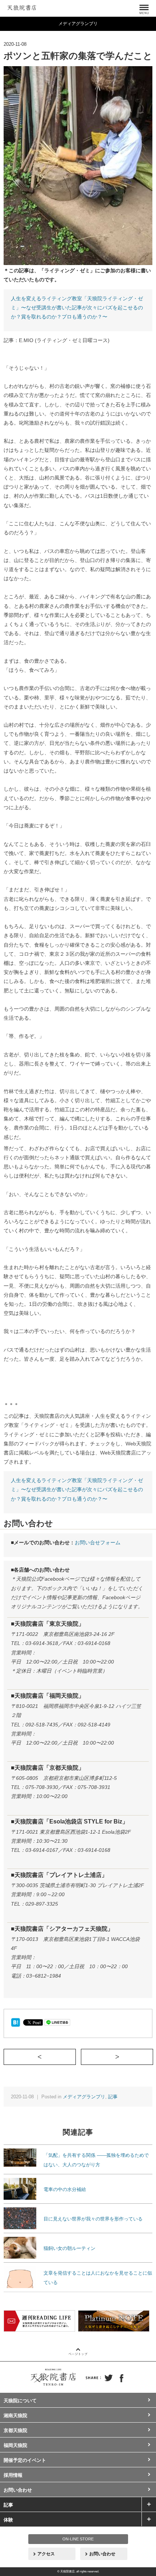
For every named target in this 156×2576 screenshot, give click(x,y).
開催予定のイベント (25, 2460)
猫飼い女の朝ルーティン (69, 2248)
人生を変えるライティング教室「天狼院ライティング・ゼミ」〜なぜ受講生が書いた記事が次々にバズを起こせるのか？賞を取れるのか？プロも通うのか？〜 (77, 308)
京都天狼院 (15, 2430)
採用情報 (13, 2475)
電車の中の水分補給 (65, 2189)
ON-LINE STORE (78, 2539)
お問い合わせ (18, 2490)
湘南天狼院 (15, 2415)
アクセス (46, 2554)
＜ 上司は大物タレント (76, 2057)
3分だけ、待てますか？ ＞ (153, 2057)
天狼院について (20, 2401)
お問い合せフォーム (98, 1542)
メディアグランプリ (84, 2097)
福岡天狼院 (15, 2445)
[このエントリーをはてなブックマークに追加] (15, 2022)
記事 (113, 2097)
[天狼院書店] (22, 7)
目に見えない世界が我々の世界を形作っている (93, 2219)
